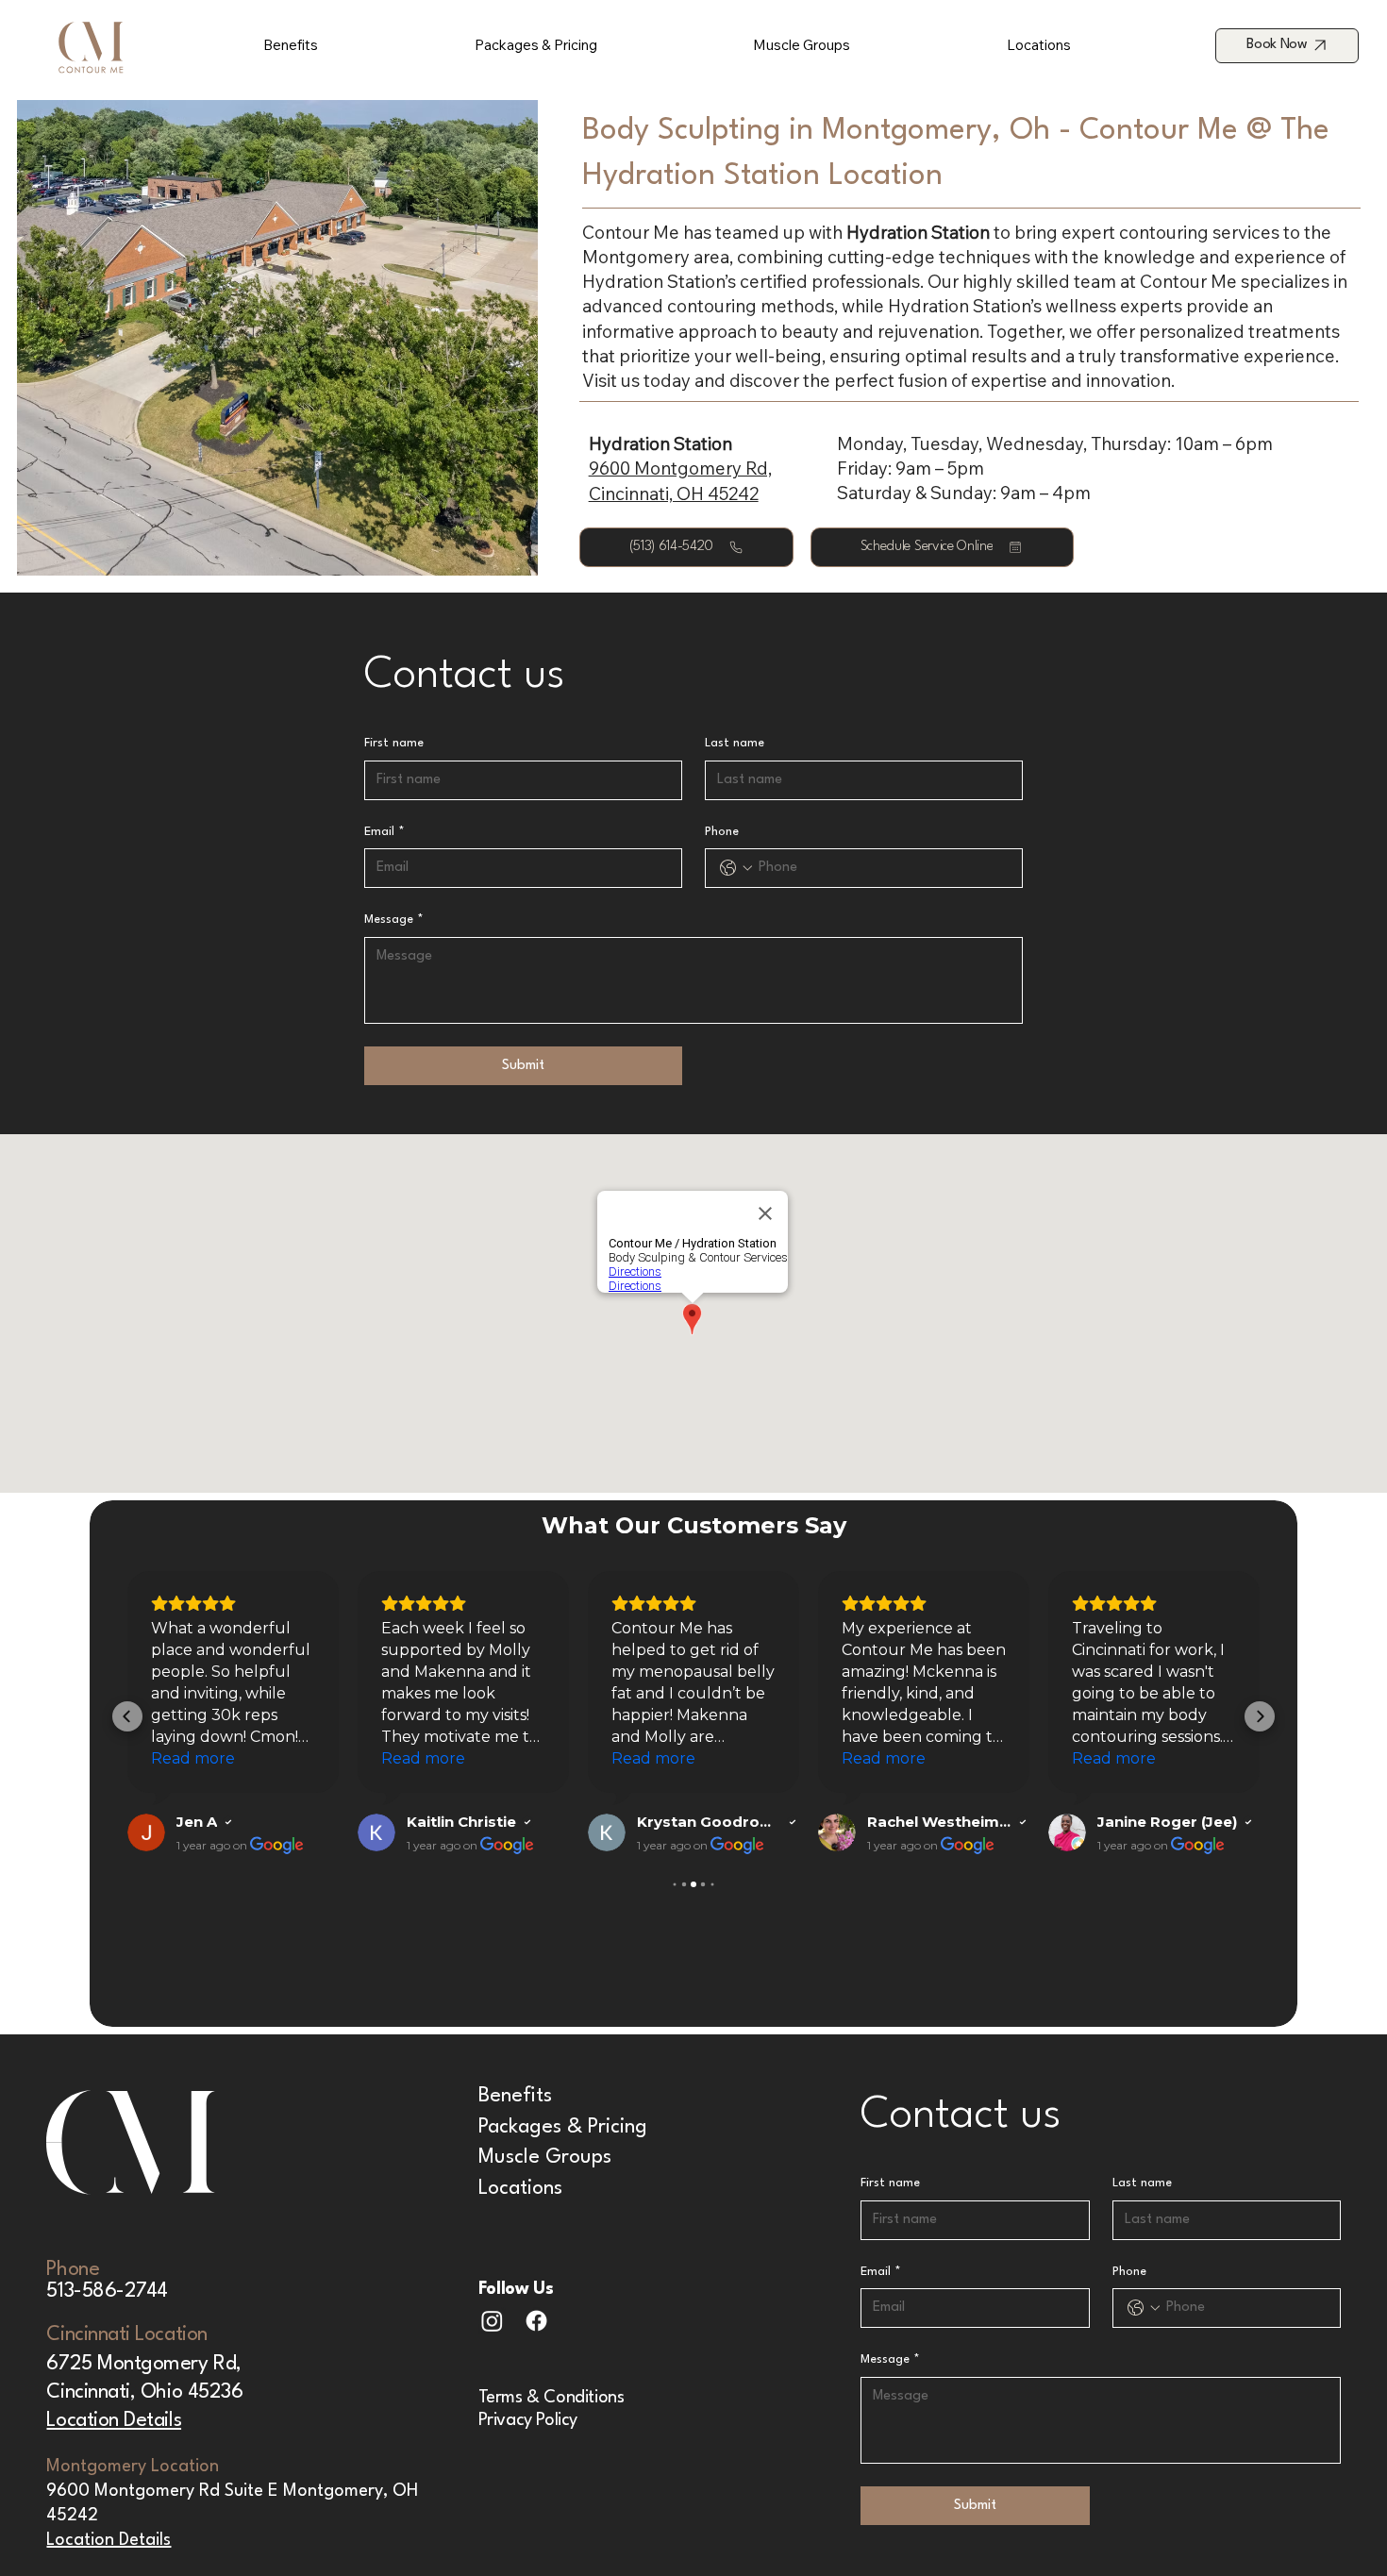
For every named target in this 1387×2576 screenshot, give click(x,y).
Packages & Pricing (563, 2127)
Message (394, 920)
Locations (520, 2189)
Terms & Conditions (553, 2398)
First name (394, 743)
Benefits (515, 2096)
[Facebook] (536, 2321)
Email (384, 832)
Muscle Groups (545, 2158)
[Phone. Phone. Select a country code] (736, 868)
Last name (735, 743)
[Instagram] (492, 2321)
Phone (722, 832)
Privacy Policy (528, 2420)
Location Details (114, 2421)
